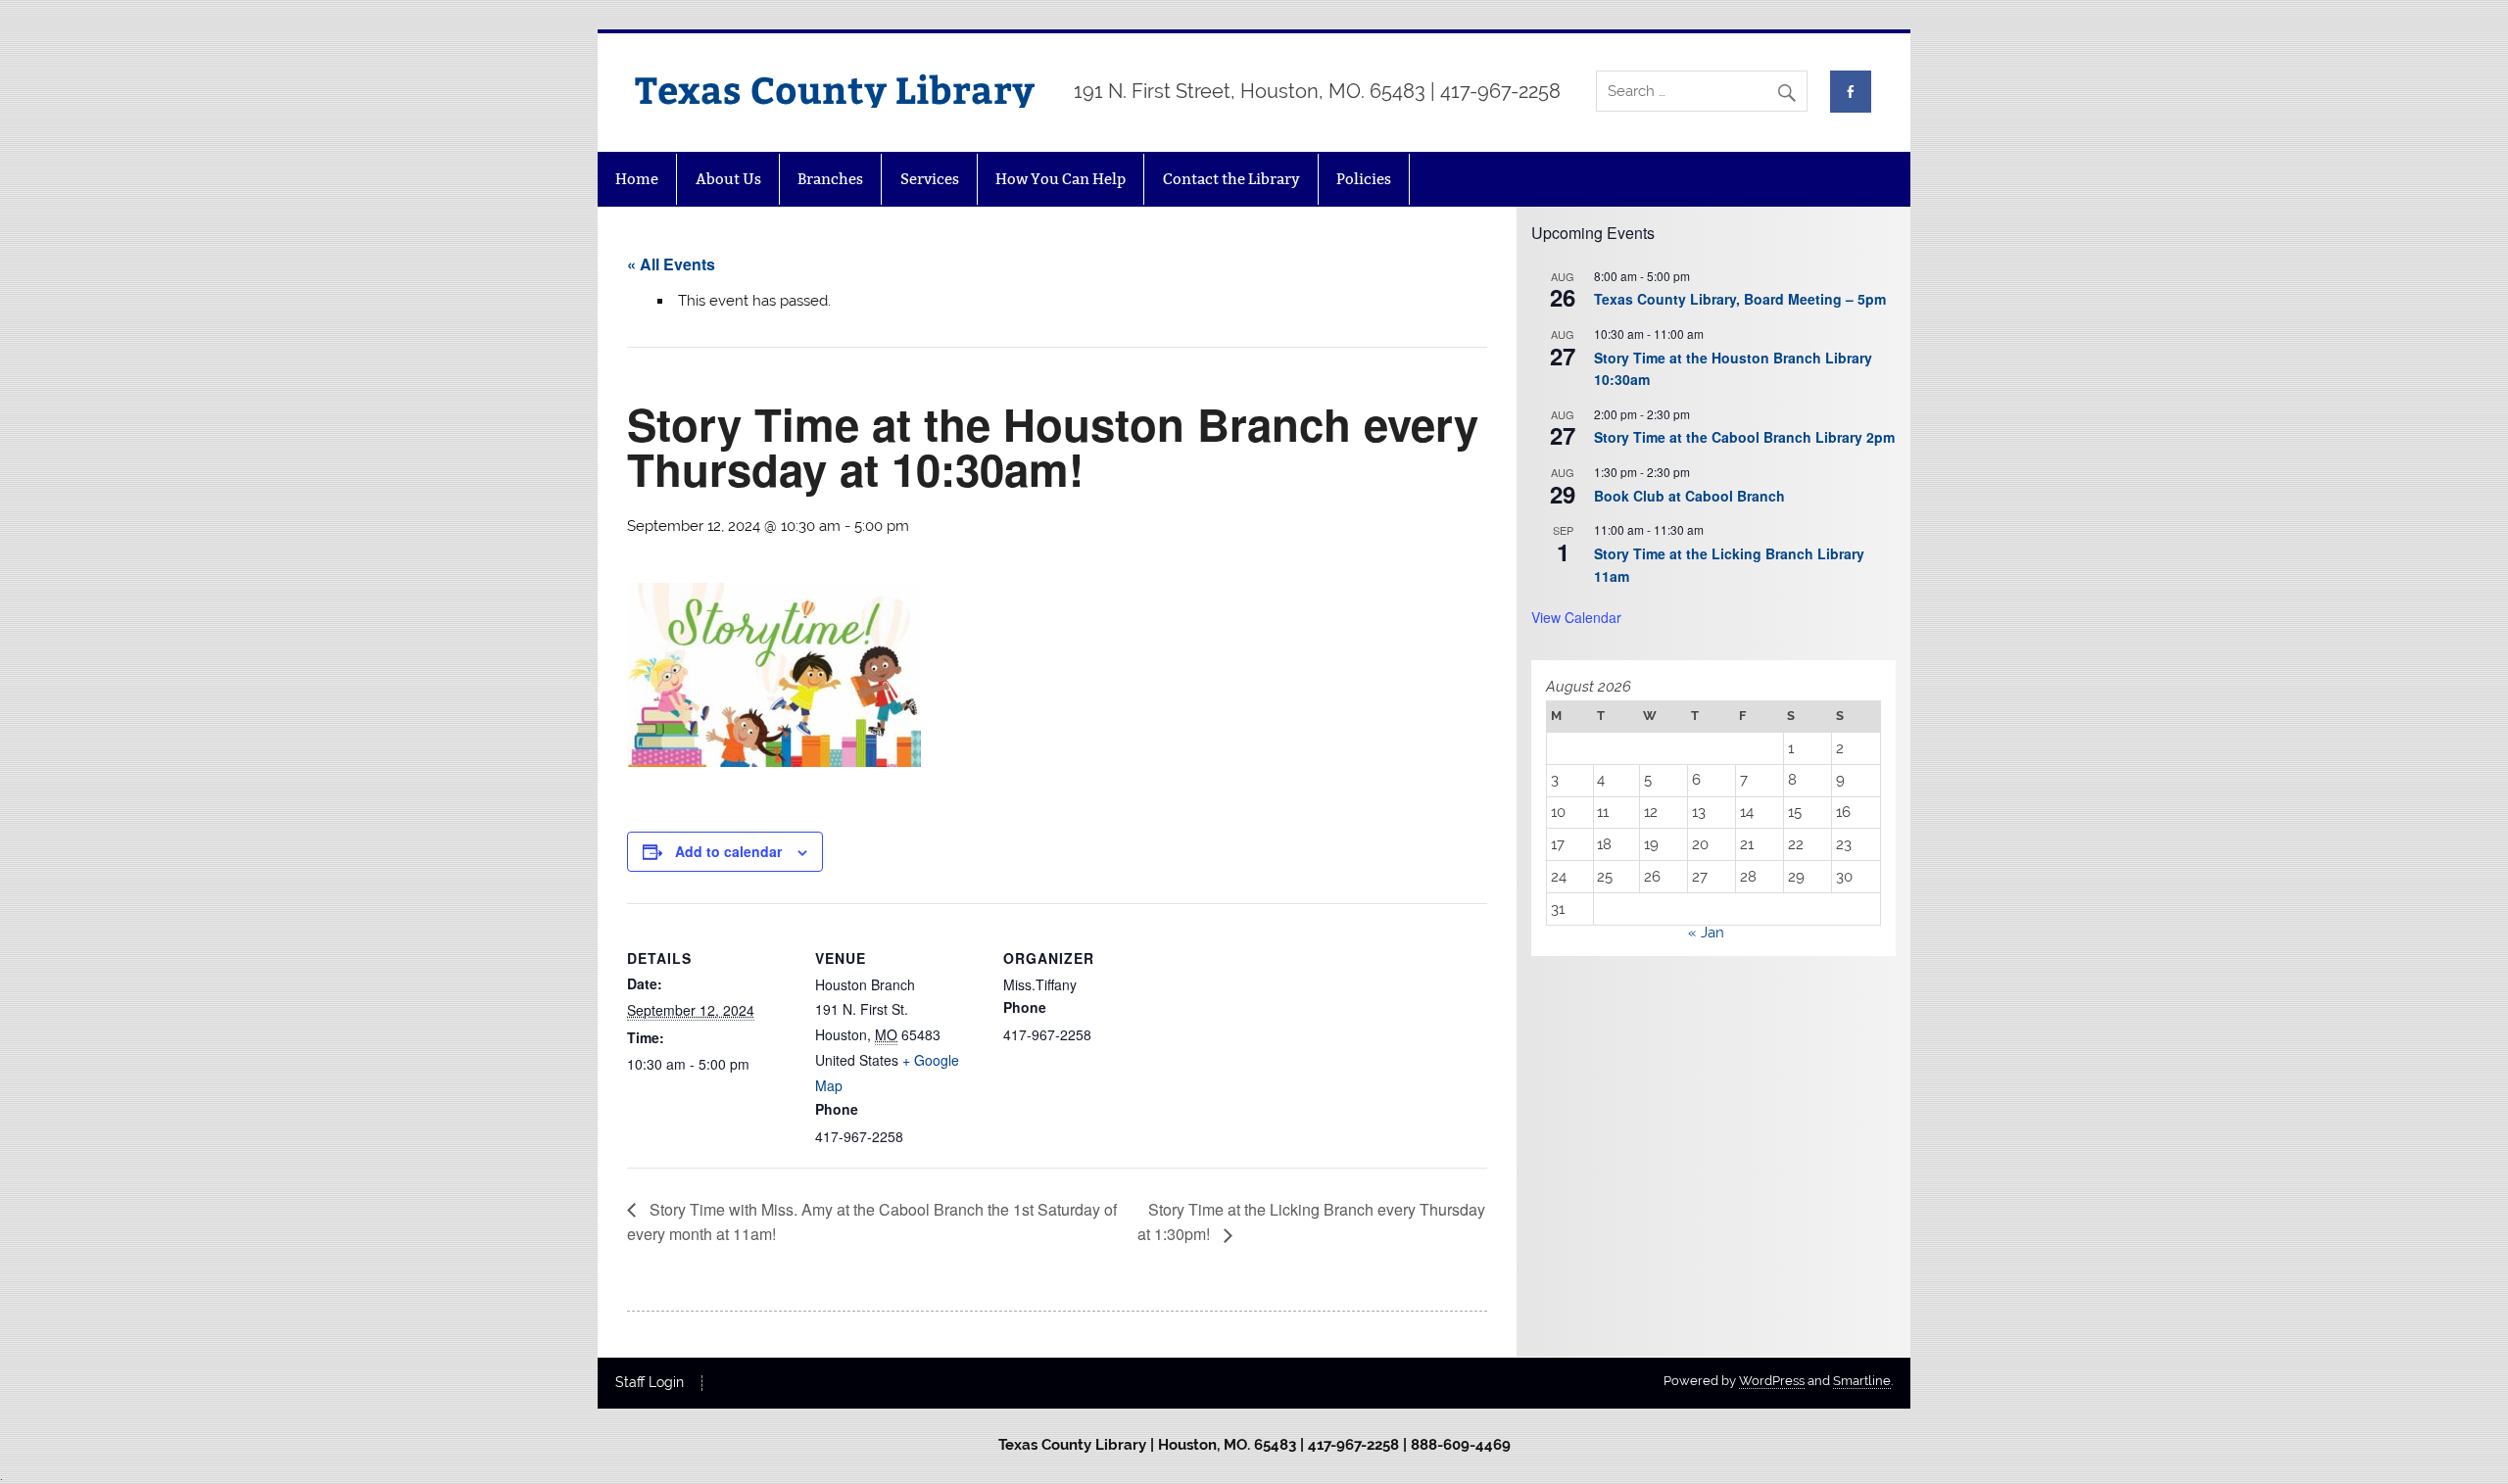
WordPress (1772, 1381)
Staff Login (650, 1383)
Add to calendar (728, 851)
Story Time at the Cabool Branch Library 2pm (1744, 437)
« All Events (671, 264)
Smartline (1862, 1381)
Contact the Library (1231, 179)
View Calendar (1576, 617)
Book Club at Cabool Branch (1689, 496)
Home (637, 179)
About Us (728, 179)
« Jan (1706, 933)
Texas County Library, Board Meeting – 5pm (1740, 299)
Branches (830, 179)
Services (930, 179)
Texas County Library (835, 89)
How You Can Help (1061, 179)
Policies (1364, 179)
